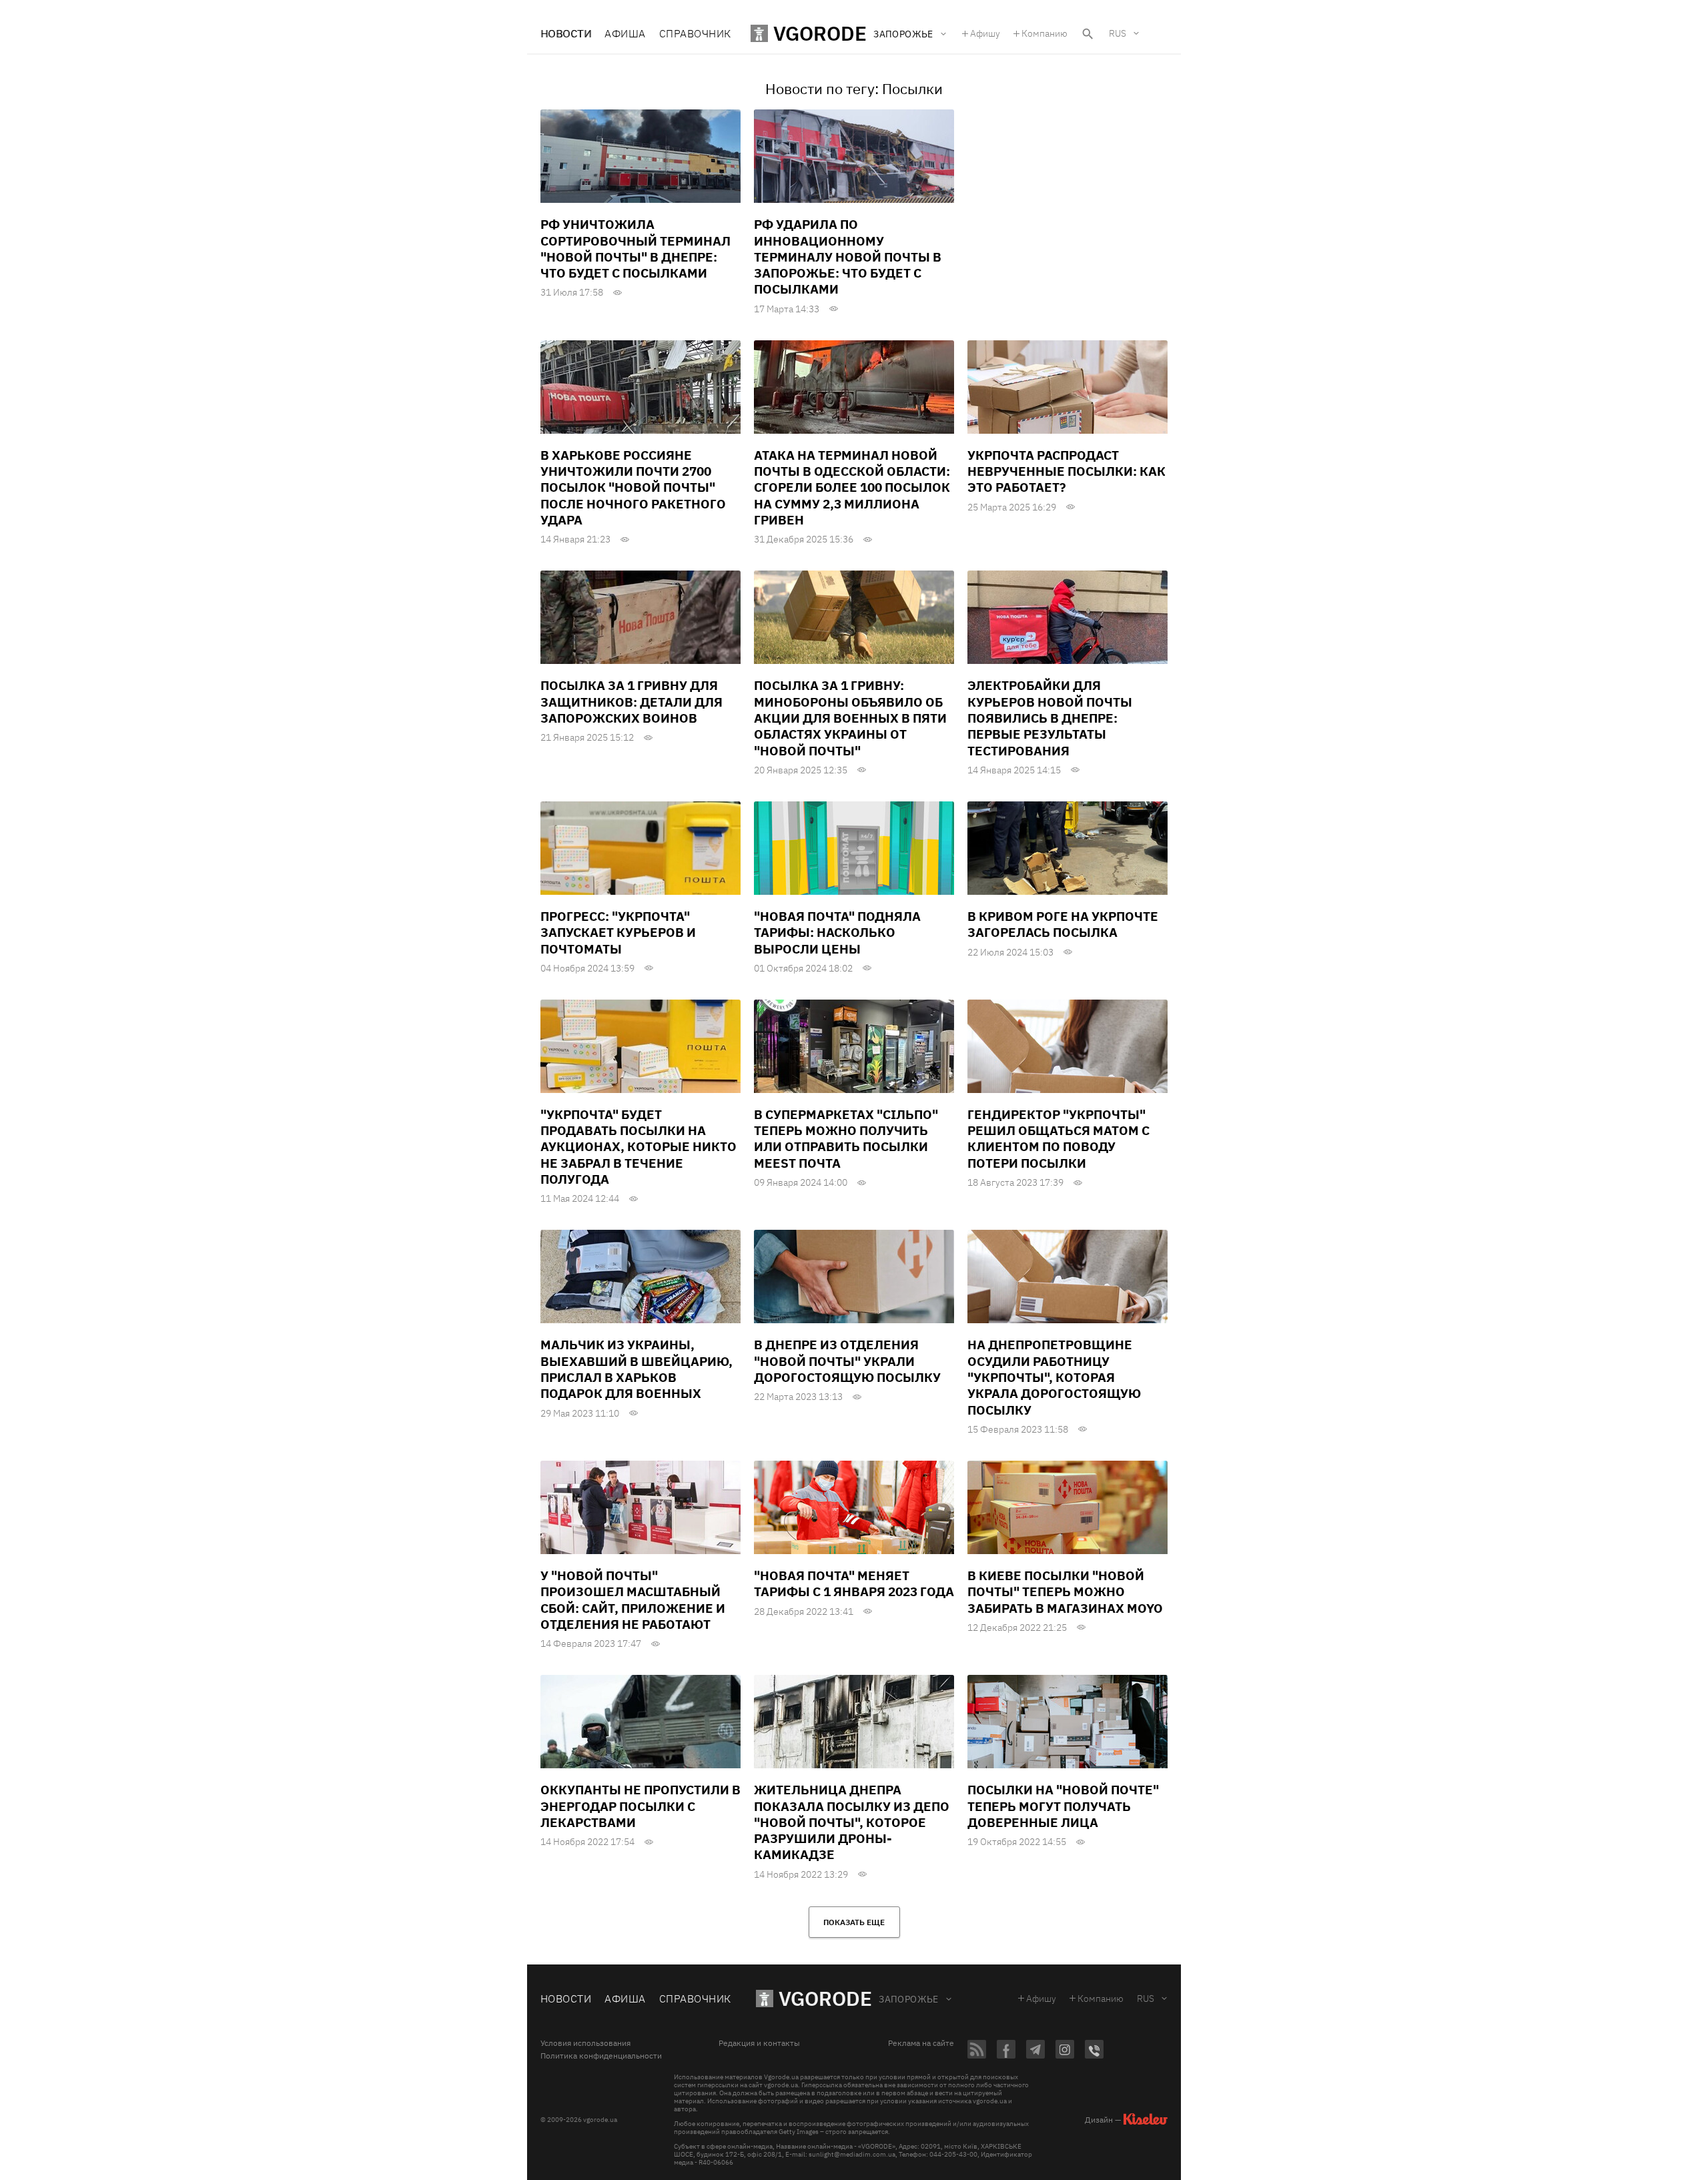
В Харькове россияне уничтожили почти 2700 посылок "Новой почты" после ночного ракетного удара (633, 487)
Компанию (1044, 33)
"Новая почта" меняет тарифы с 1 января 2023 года (854, 1583)
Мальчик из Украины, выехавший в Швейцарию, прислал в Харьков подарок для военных (636, 1369)
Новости (566, 33)
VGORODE (825, 1998)
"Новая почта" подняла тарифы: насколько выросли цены (837, 933)
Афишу (985, 33)
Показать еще (854, 1922)
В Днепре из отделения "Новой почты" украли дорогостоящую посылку (847, 1361)
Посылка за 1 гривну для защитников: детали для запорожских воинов (631, 702)
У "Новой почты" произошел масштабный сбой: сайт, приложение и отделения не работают (633, 1600)
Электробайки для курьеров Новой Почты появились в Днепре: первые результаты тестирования (1050, 718)
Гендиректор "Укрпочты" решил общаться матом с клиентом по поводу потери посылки (1058, 1139)
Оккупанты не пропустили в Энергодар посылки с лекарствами (640, 1806)
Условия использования (585, 2043)
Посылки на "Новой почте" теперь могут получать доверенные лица (1063, 1806)
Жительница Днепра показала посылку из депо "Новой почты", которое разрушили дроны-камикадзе (852, 1822)
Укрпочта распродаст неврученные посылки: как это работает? (1066, 471)
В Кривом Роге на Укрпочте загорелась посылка (1063, 924)
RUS (1118, 33)
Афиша (625, 33)
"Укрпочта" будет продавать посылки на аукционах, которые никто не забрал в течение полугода (638, 1147)
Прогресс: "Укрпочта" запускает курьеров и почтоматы (618, 933)
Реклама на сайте (921, 2043)
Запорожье (909, 1999)
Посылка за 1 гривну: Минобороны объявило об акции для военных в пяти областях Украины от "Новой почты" (850, 718)
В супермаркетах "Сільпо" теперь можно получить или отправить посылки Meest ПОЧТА (846, 1139)
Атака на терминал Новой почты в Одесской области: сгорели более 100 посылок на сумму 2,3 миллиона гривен (852, 487)
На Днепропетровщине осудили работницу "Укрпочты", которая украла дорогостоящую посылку (1054, 1377)
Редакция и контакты (759, 2043)
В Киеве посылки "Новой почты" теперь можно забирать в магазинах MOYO (1065, 1592)
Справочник (695, 33)
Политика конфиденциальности (601, 2056)
